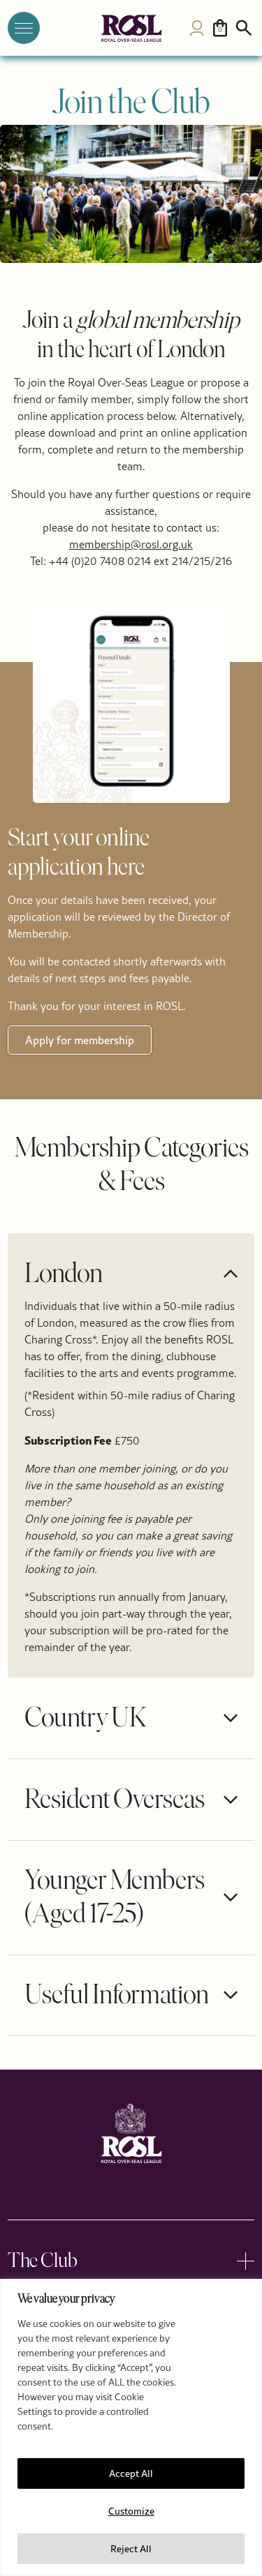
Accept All (131, 2473)
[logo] (131, 28)
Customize (131, 2511)
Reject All (131, 2549)
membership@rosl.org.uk (131, 544)
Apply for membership (80, 1040)
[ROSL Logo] (131, 2133)
